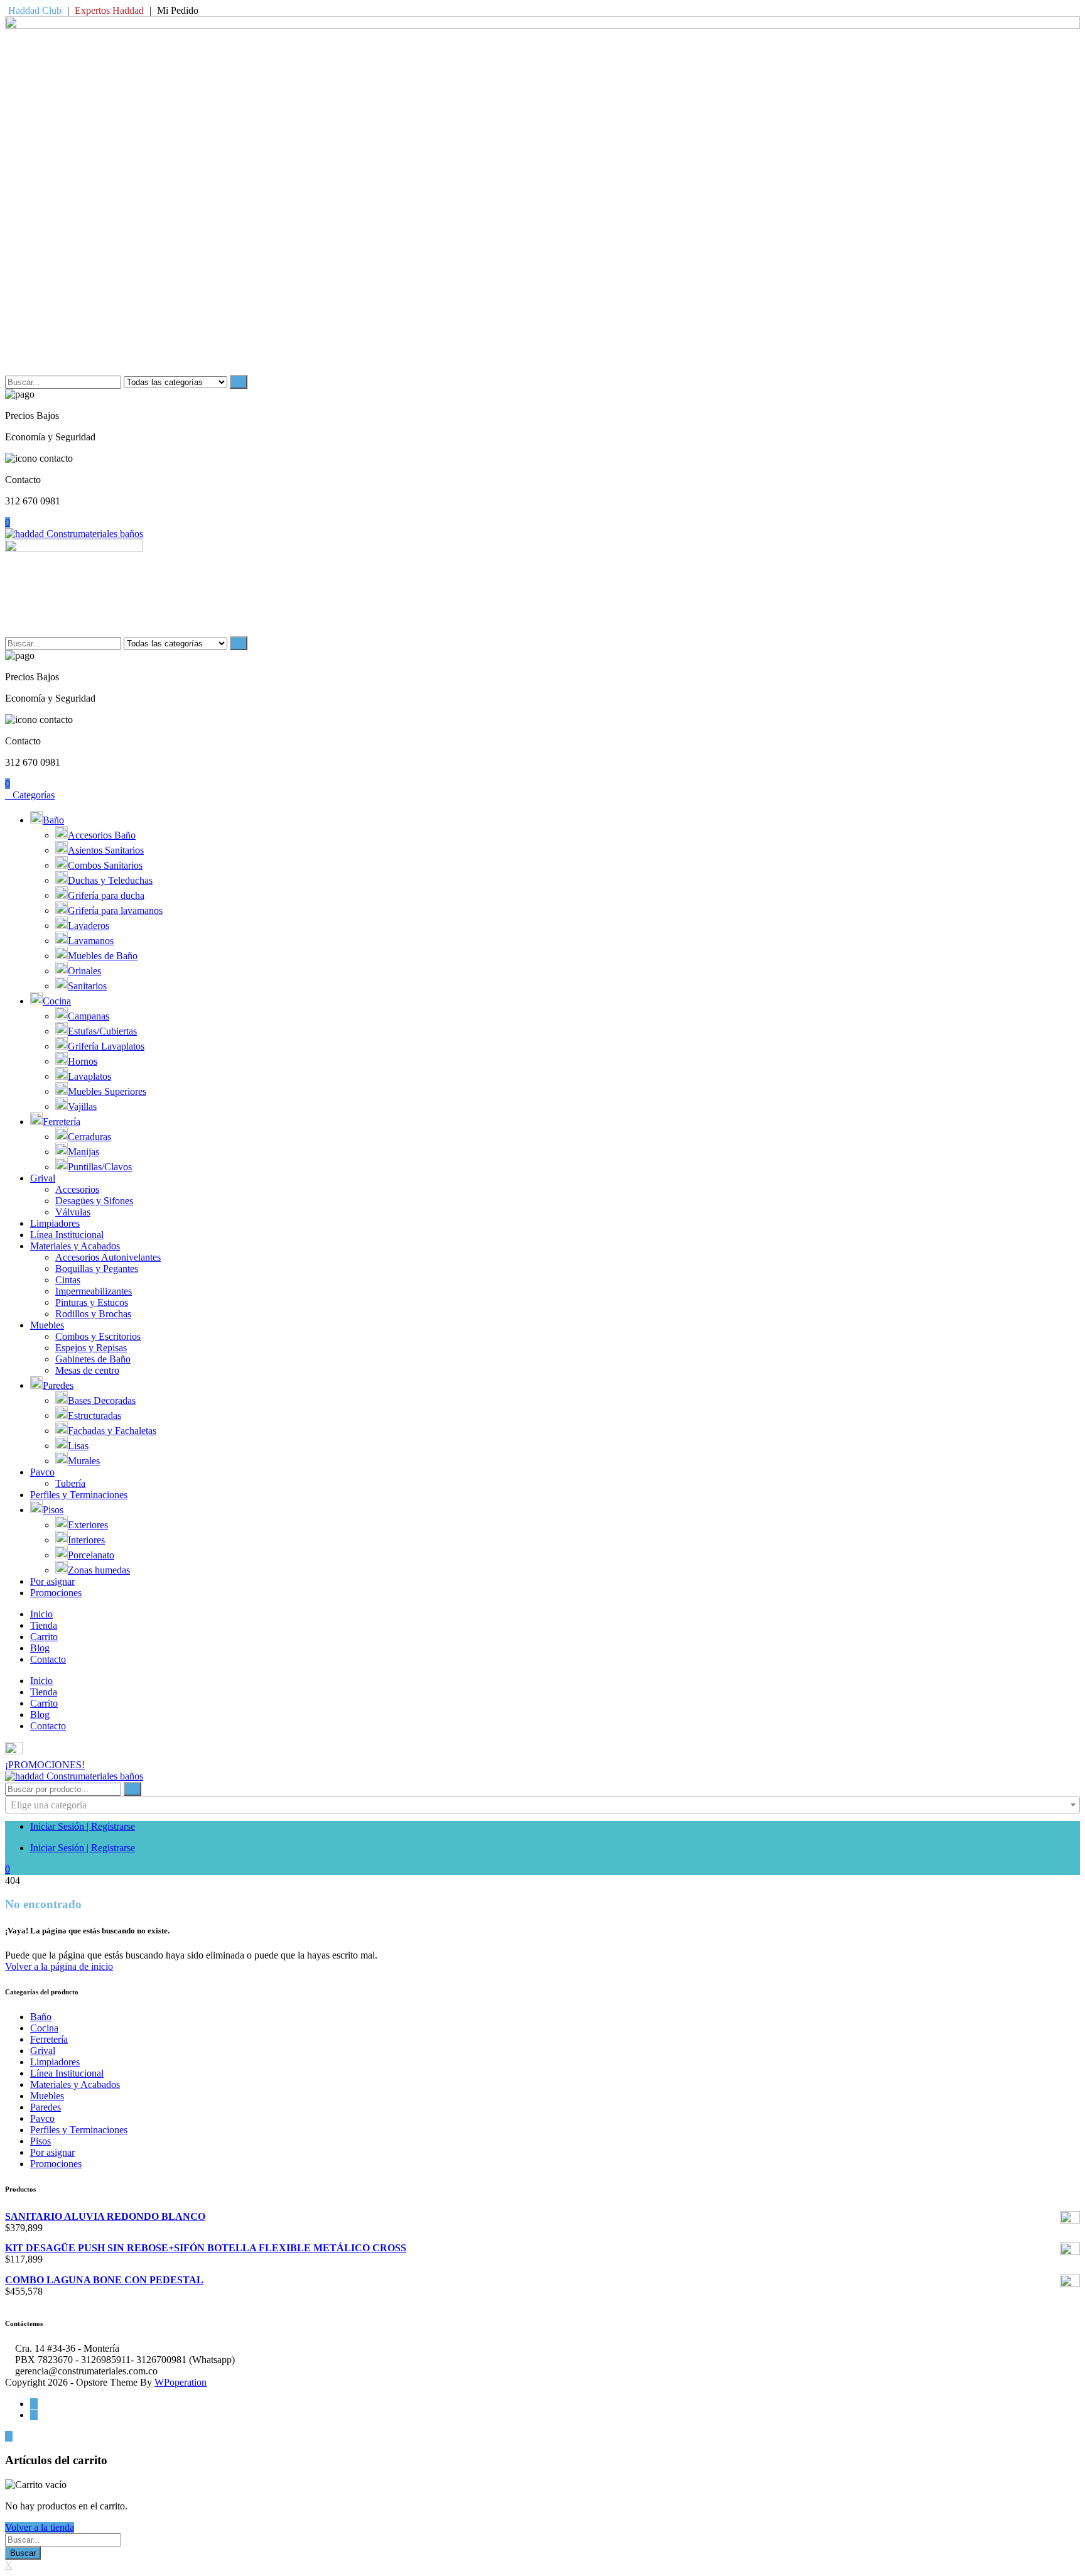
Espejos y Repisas (91, 1348)
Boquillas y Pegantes (97, 1269)
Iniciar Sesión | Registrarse (83, 1826)
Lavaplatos (89, 1076)
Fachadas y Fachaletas (112, 1431)
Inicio (41, 1614)
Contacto (48, 1659)
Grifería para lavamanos (115, 910)
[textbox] (542, 1805)
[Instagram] (34, 2415)
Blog (40, 1648)
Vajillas (82, 1106)
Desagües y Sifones (94, 1201)
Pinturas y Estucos (92, 1302)
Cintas (68, 1280)
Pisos (53, 1510)
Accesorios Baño (102, 835)
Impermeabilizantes (94, 1291)
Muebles (47, 1325)
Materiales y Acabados (75, 1246)
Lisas (78, 1446)
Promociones (56, 1593)
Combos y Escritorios (98, 1336)
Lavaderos (89, 926)
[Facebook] (34, 2404)
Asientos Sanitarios (106, 850)
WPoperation (181, 2382)
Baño (53, 820)
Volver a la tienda (40, 2527)
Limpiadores (55, 1223)
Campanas (89, 1016)
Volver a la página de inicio (59, 1966)
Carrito (44, 1637)
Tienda (44, 1625)
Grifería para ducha (106, 895)
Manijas (84, 1152)
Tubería (70, 1483)
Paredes (58, 1385)
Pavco (42, 1472)
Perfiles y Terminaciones (79, 1495)
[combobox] (542, 1805)
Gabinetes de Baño (93, 1359)
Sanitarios (87, 986)
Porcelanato (91, 1555)
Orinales (84, 971)
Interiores (86, 1540)
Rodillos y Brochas (93, 1314)
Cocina (57, 1001)
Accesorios (77, 1189)
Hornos (83, 1061)
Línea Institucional (67, 1235)
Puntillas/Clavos (100, 1167)
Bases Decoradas (102, 1400)
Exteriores (88, 1525)
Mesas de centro (87, 1370)
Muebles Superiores (107, 1091)
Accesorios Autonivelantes (108, 1257)
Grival (43, 1178)
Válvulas (73, 1212)
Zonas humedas (99, 1570)
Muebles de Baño (103, 956)
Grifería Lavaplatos (106, 1046)
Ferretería (62, 1122)
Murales (84, 1461)
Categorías (34, 795)
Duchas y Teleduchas (110, 880)
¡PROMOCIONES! (45, 1765)
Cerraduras (89, 1137)
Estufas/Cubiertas (102, 1031)
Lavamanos (91, 941)
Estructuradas (94, 1416)
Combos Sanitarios (105, 865)
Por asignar (52, 1581)
